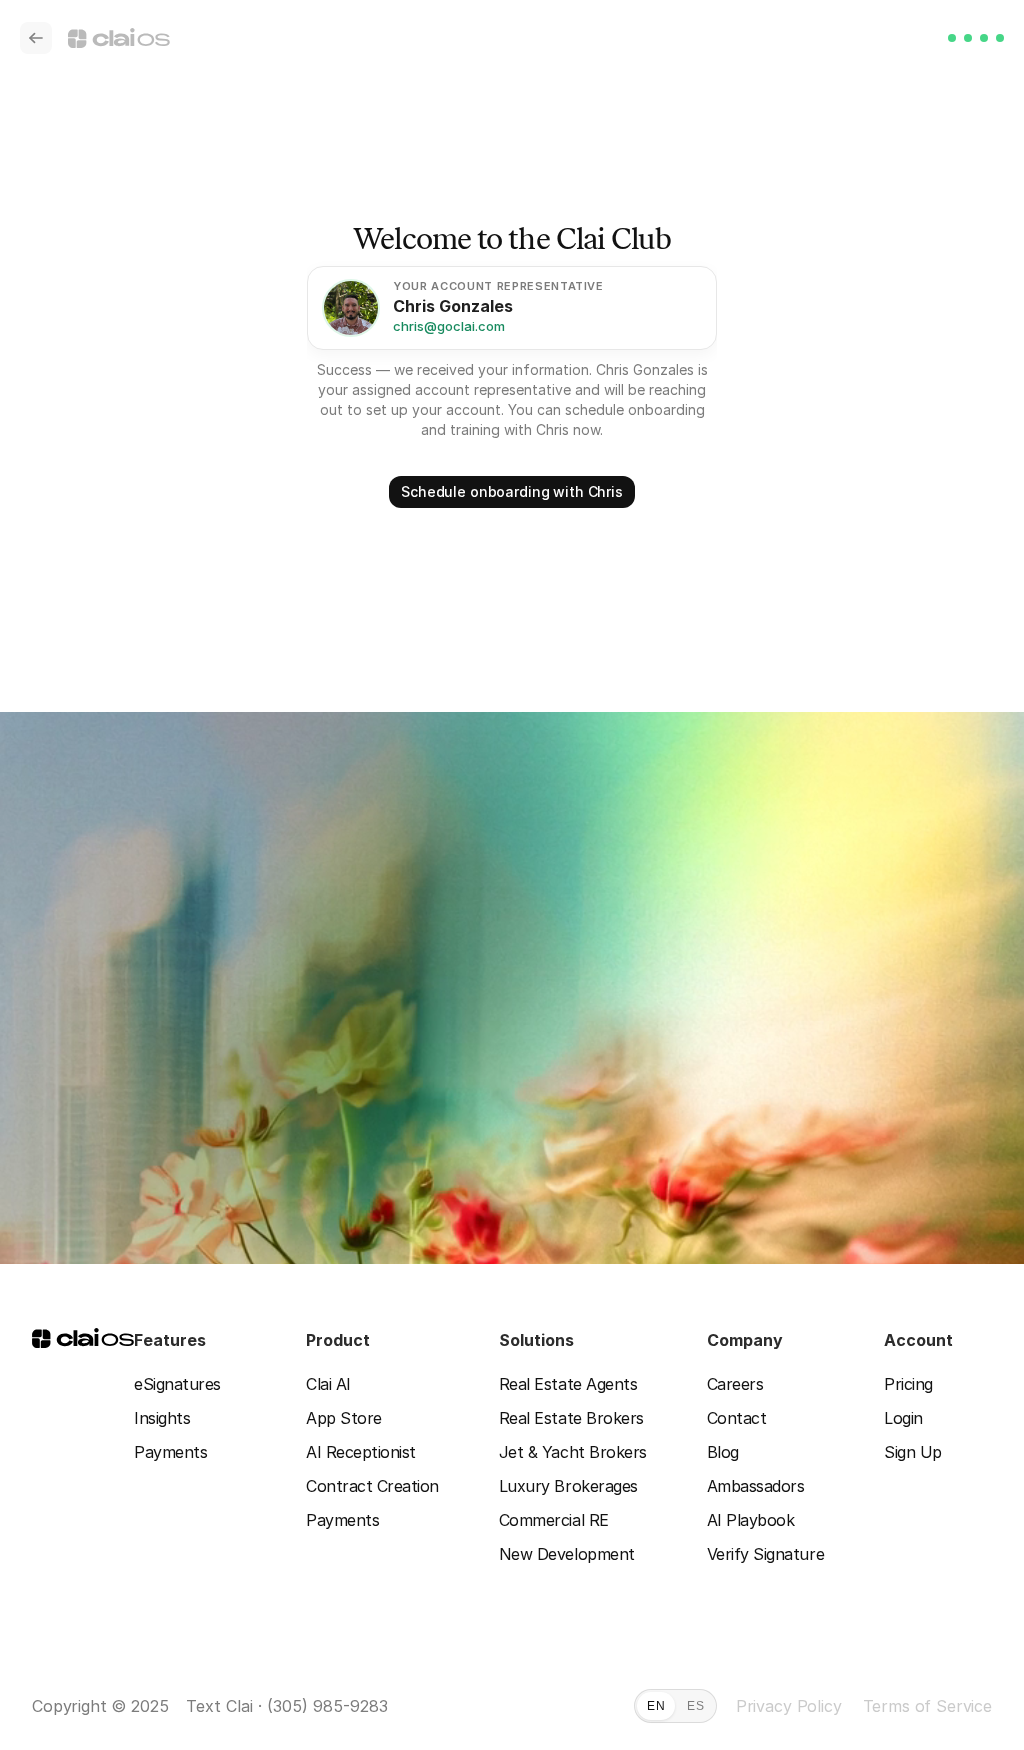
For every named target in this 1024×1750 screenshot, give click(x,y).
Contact (737, 1418)
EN (656, 1706)
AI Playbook (751, 1520)
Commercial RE (554, 1520)
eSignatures (177, 1384)
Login (903, 1418)
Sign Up (913, 1452)
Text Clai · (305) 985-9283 (287, 1706)
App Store (344, 1418)
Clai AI (328, 1384)
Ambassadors (756, 1486)
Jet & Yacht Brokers (573, 1452)
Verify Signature (765, 1554)
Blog (723, 1452)
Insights (162, 1418)
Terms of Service (927, 1706)
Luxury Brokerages (568, 1486)
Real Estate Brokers (571, 1418)
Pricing (908, 1384)
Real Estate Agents (568, 1384)
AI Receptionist (361, 1452)
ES (695, 1706)
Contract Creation (372, 1486)
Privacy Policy (789, 1706)
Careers (735, 1384)
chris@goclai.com (449, 326)
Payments (170, 1452)
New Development (567, 1554)
